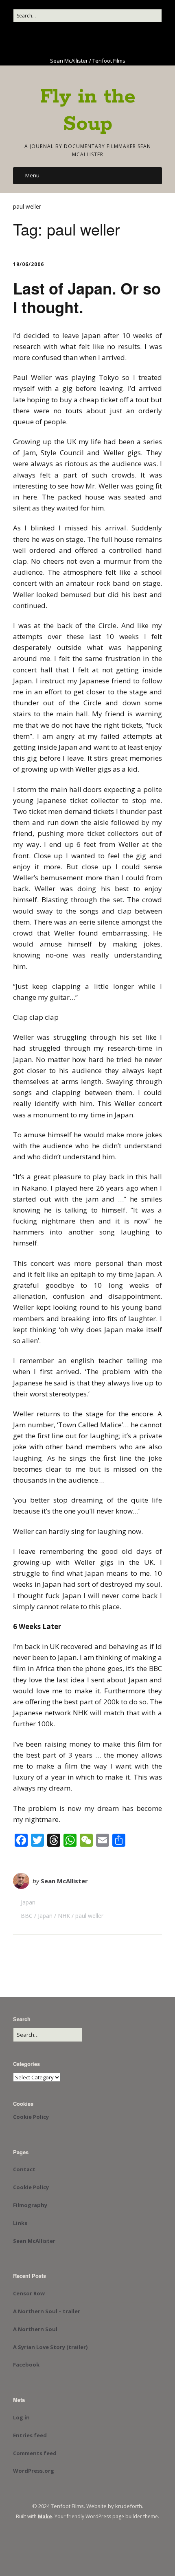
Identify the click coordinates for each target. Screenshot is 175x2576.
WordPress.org (34, 2471)
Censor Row (29, 2293)
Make (45, 2516)
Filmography (30, 2205)
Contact (24, 2169)
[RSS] (117, 39)
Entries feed (30, 2435)
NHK (64, 1916)
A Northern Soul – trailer (47, 2311)
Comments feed (35, 2453)
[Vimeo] (89, 39)
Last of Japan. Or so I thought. (87, 298)
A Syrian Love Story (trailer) (50, 2347)
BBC (27, 1916)
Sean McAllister (64, 1881)
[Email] (102, 39)
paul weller (89, 1916)
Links (20, 2223)
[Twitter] (66, 39)
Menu (32, 175)
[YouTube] (77, 39)
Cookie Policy (31, 2117)
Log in (21, 2417)
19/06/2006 (28, 264)
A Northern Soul (35, 2329)
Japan (28, 1902)
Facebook (26, 2364)
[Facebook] (55, 39)
